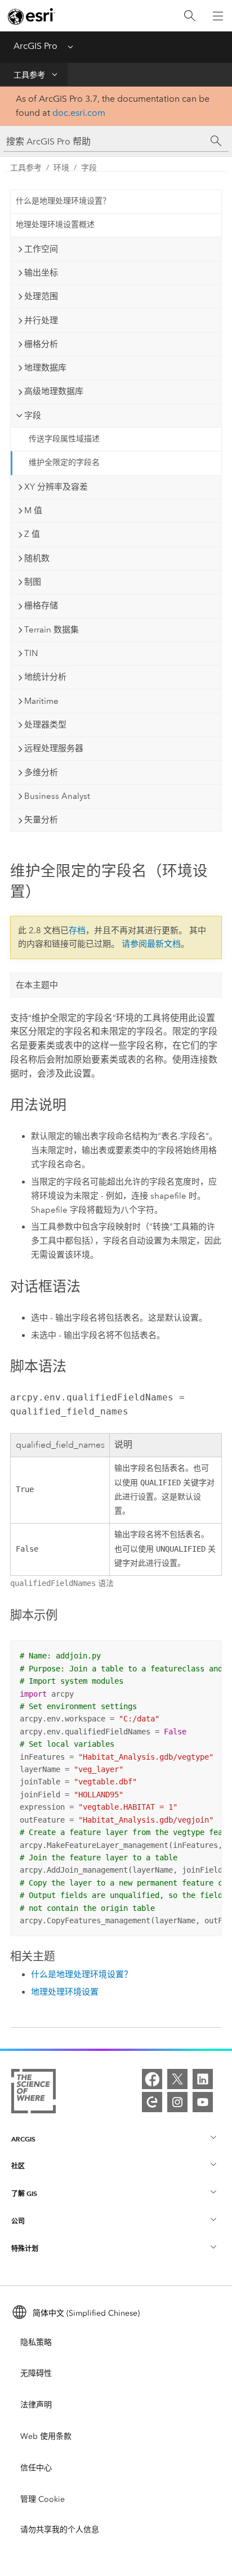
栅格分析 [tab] (41, 344)
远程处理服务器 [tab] (54, 748)
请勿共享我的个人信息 (60, 2530)
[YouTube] (203, 2102)
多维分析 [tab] (41, 772)
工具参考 (29, 75)
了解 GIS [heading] (24, 2193)
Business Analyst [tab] (57, 796)
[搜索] (190, 16)
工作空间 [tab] (41, 249)
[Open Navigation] (218, 16)
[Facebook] (152, 2079)
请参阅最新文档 (151, 944)
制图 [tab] (33, 582)
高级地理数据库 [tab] (54, 391)
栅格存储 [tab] (41, 605)
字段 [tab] (33, 415)
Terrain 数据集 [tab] (52, 630)
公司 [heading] (18, 2221)
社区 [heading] (18, 2166)
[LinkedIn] (203, 2079)
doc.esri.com (79, 113)
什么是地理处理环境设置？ (63, 201)
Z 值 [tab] (32, 534)
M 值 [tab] (33, 510)
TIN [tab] (31, 653)
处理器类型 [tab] (45, 725)
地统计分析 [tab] (45, 677)
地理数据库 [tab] (45, 368)
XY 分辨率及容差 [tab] (56, 487)
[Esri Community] (152, 2102)
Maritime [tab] (41, 701)
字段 (89, 168)
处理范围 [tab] (41, 296)
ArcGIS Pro (35, 46)
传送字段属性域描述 (64, 439)
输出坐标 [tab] (41, 273)
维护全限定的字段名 (64, 462)
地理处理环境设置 (65, 1992)
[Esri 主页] (32, 16)
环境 (61, 168)
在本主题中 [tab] (37, 985)
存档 (77, 930)
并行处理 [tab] (41, 320)
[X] (177, 2079)
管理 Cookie (43, 2499)
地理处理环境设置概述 (55, 225)
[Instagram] (177, 2102)
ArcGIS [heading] (23, 2139)
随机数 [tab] (37, 558)
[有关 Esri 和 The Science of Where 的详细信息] (34, 2093)
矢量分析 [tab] (41, 820)
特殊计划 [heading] (25, 2249)
